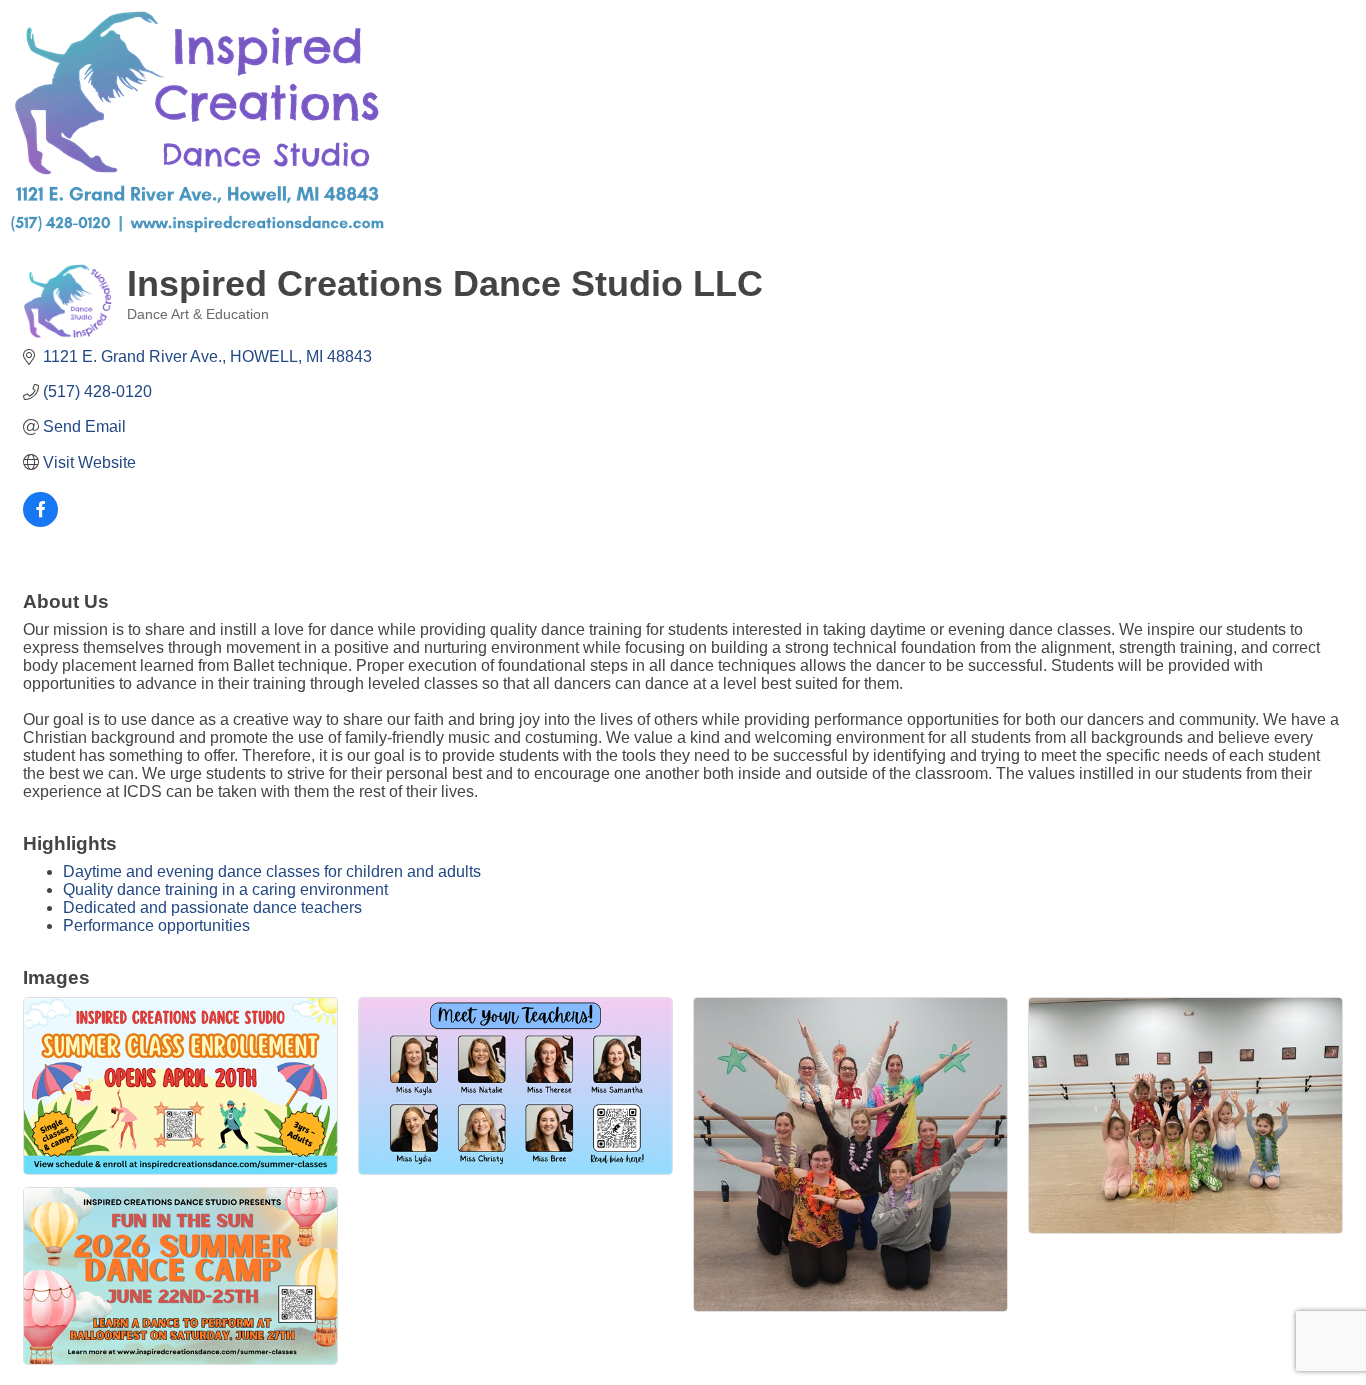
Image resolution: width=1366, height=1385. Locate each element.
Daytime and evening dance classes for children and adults (272, 871)
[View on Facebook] (40, 521)
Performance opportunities (156, 925)
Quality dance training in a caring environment (225, 889)
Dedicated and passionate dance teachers (212, 907)
